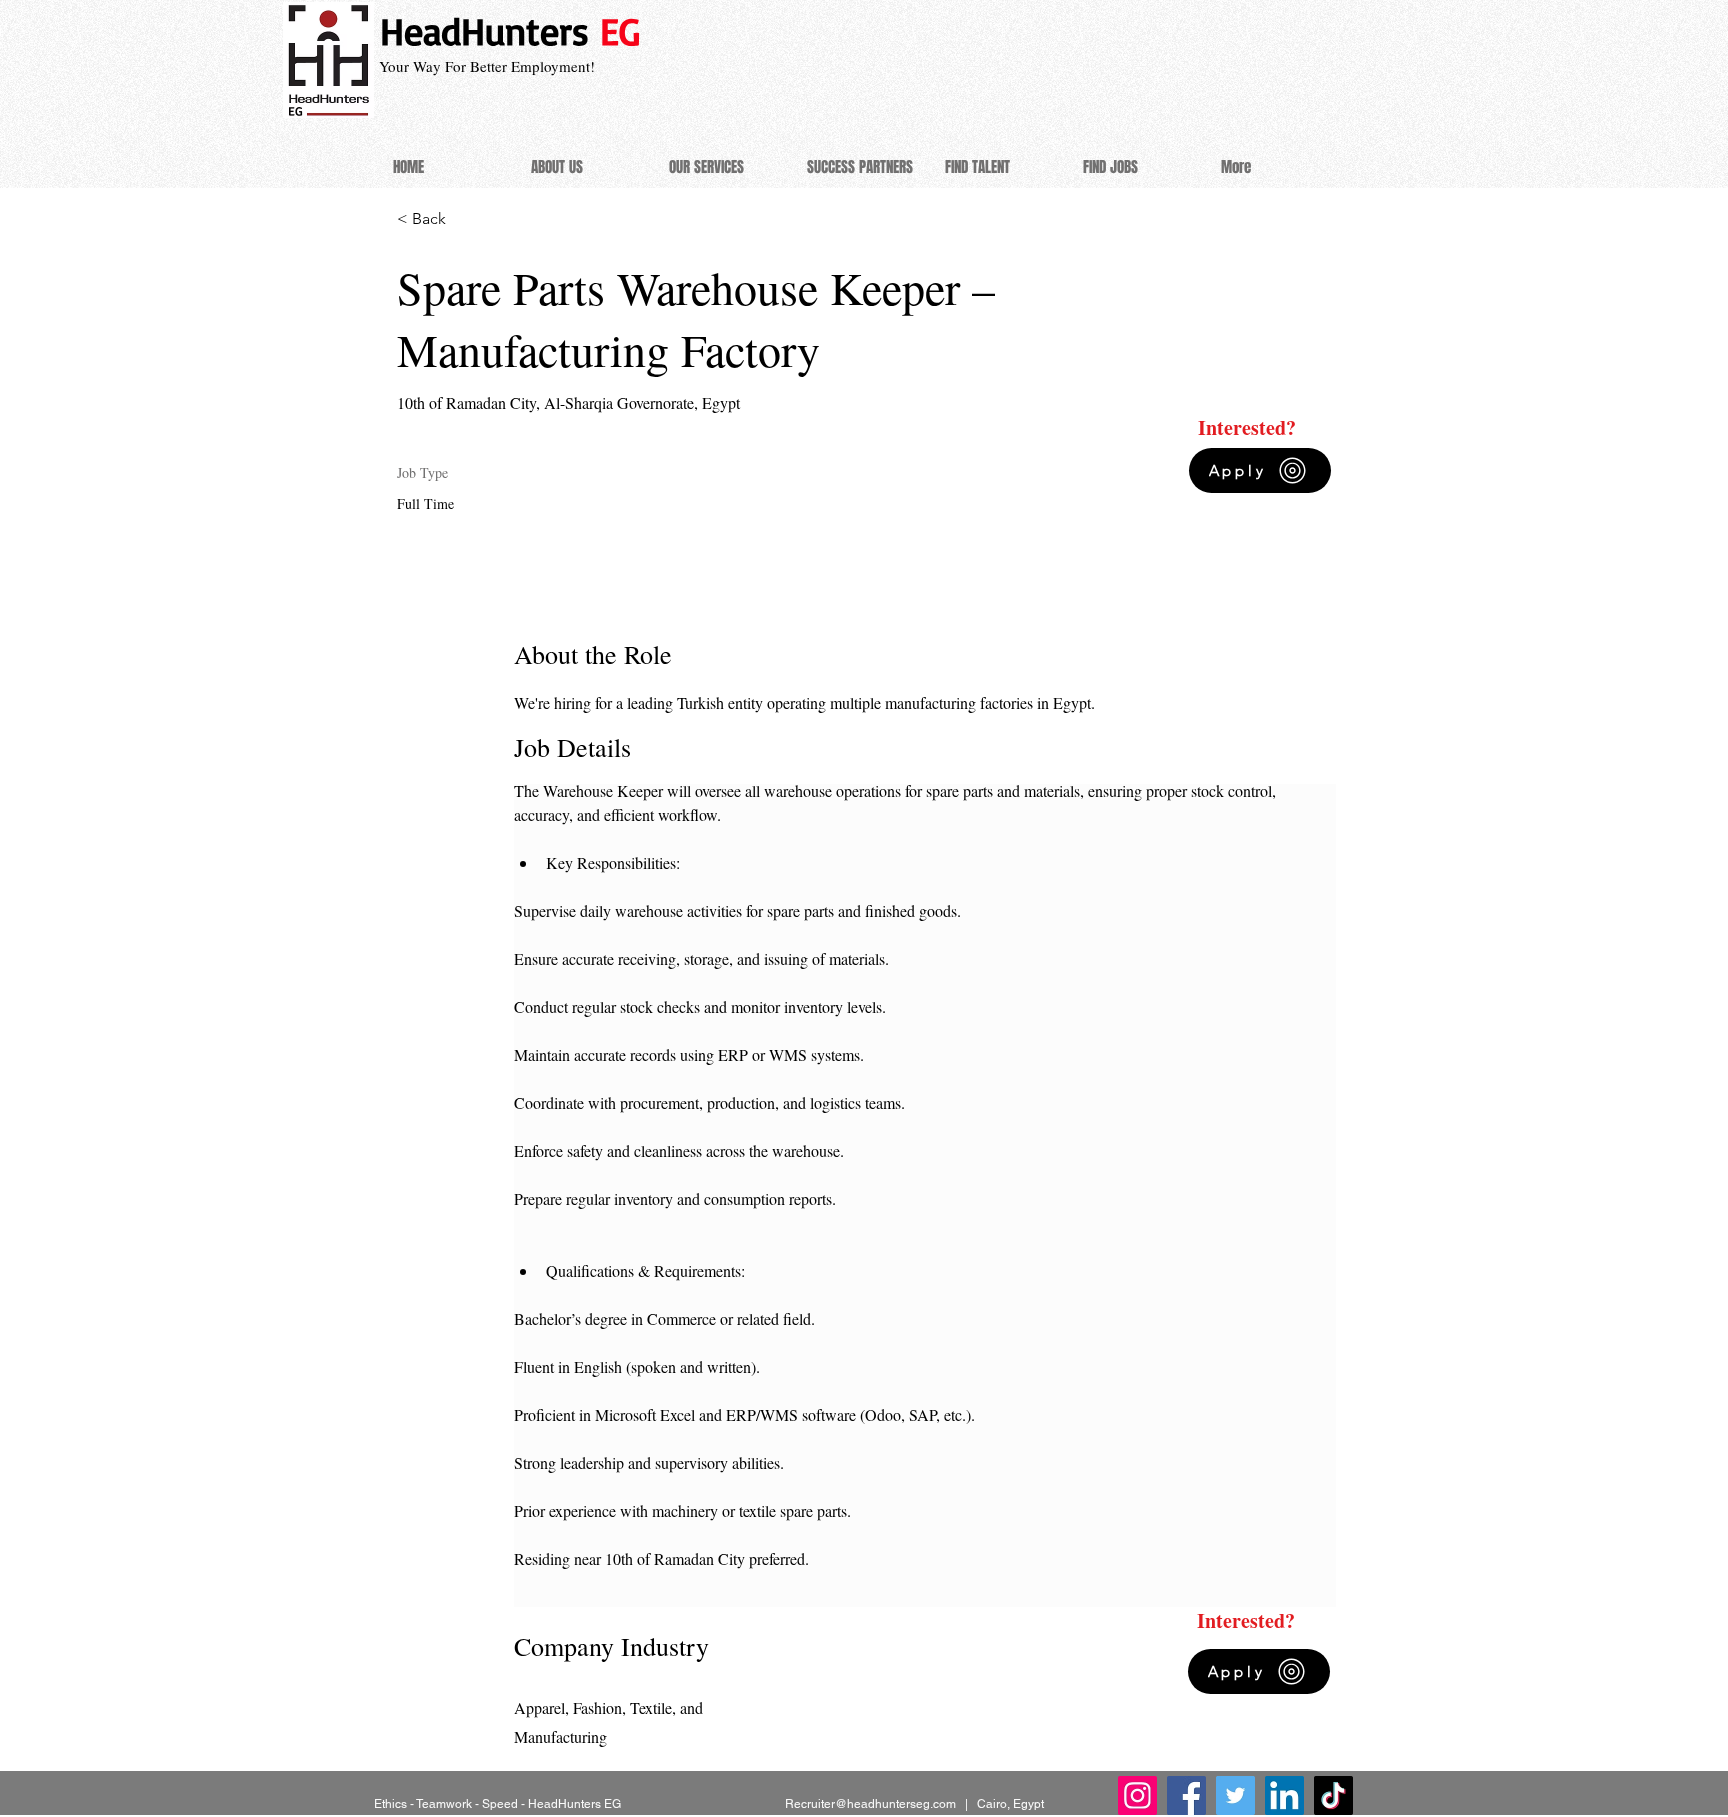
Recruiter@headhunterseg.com (870, 1804)
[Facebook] (1186, 1795)
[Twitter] (1235, 1795)
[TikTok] (1333, 1795)
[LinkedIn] (1284, 1795)
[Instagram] (1137, 1795)
